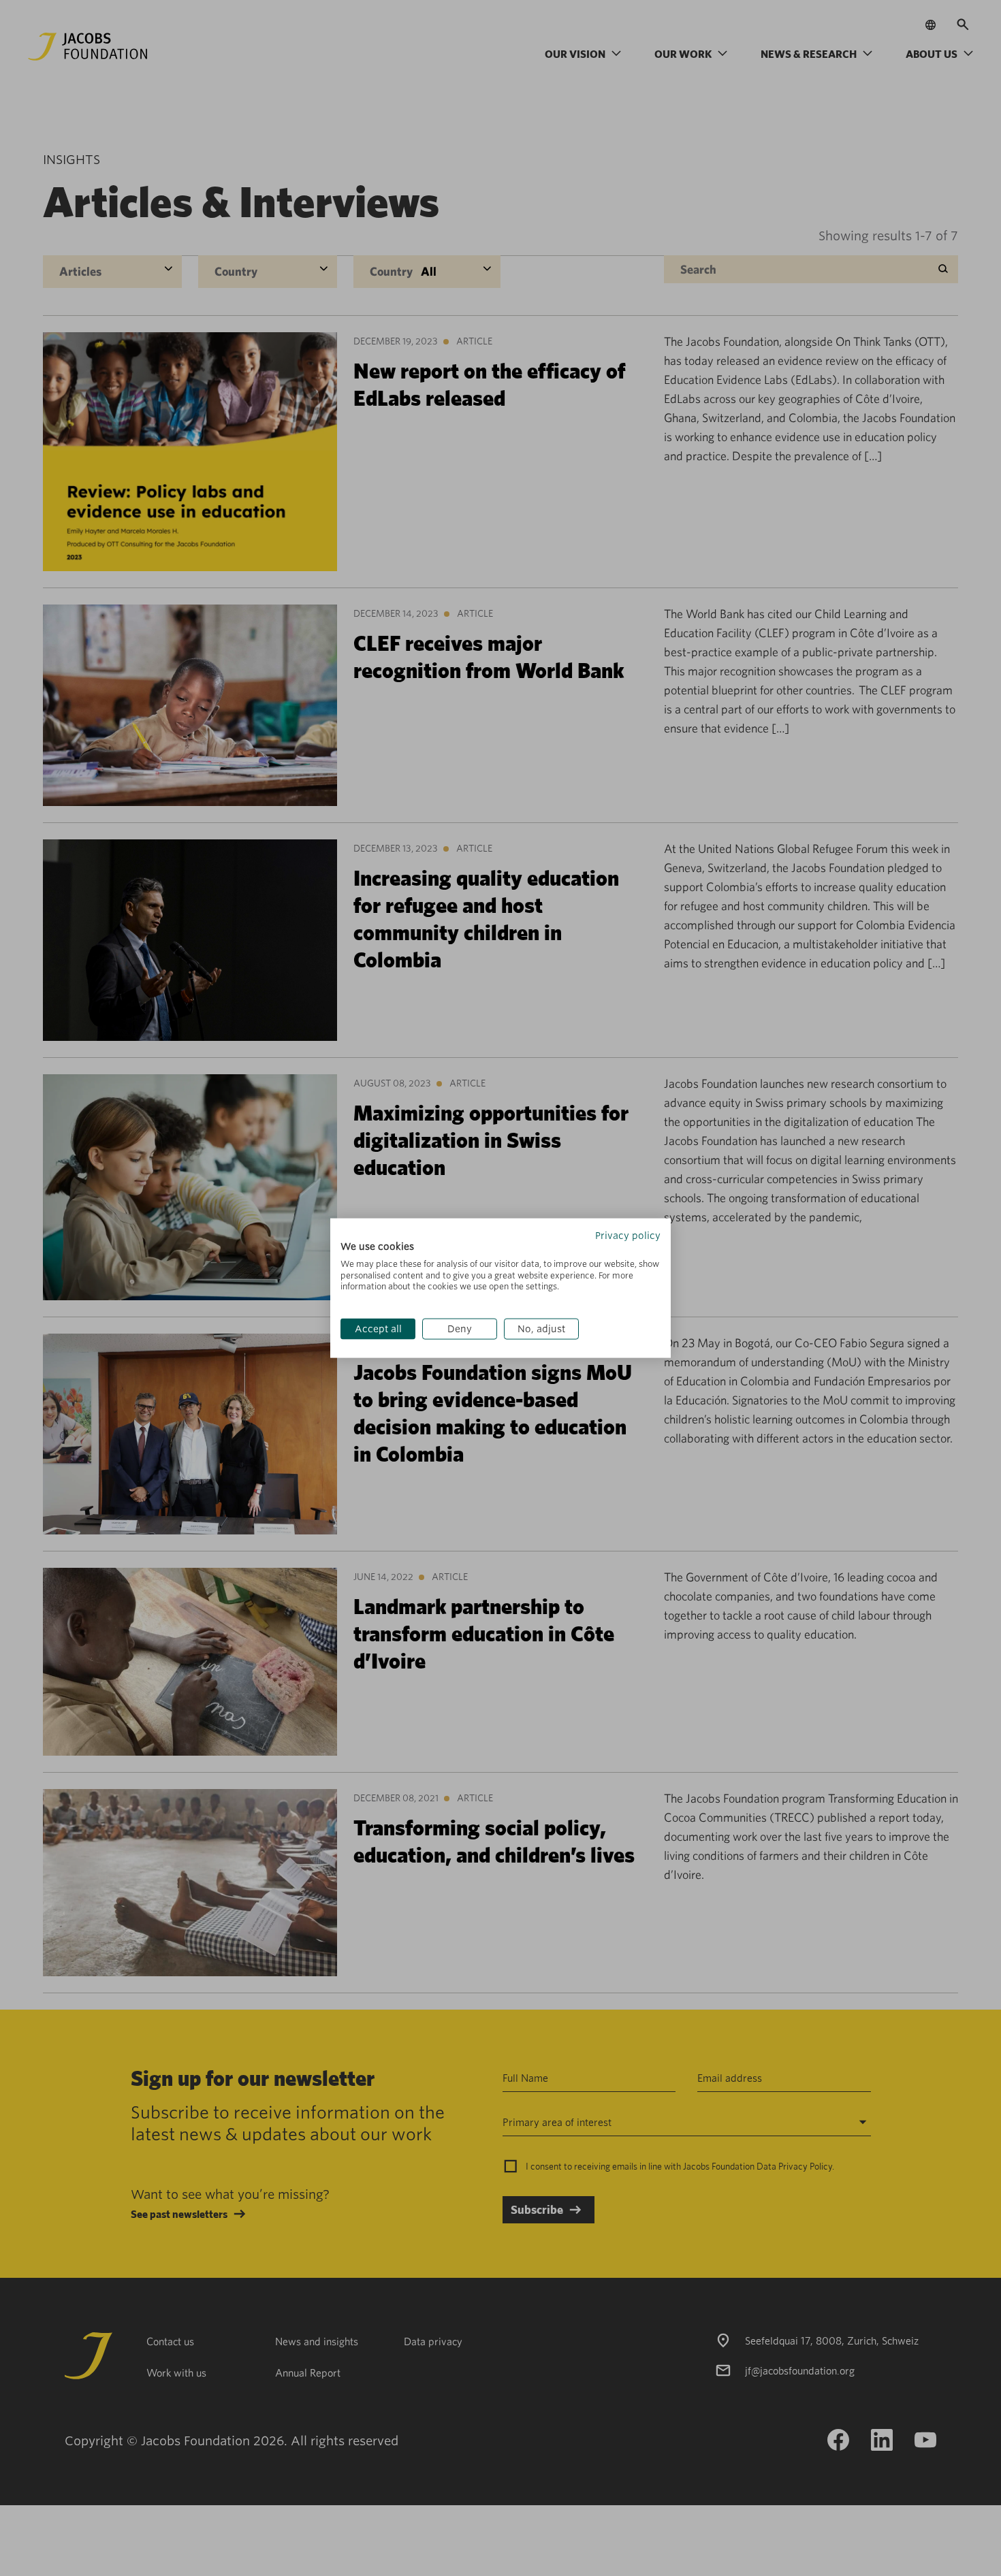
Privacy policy (628, 1236)
